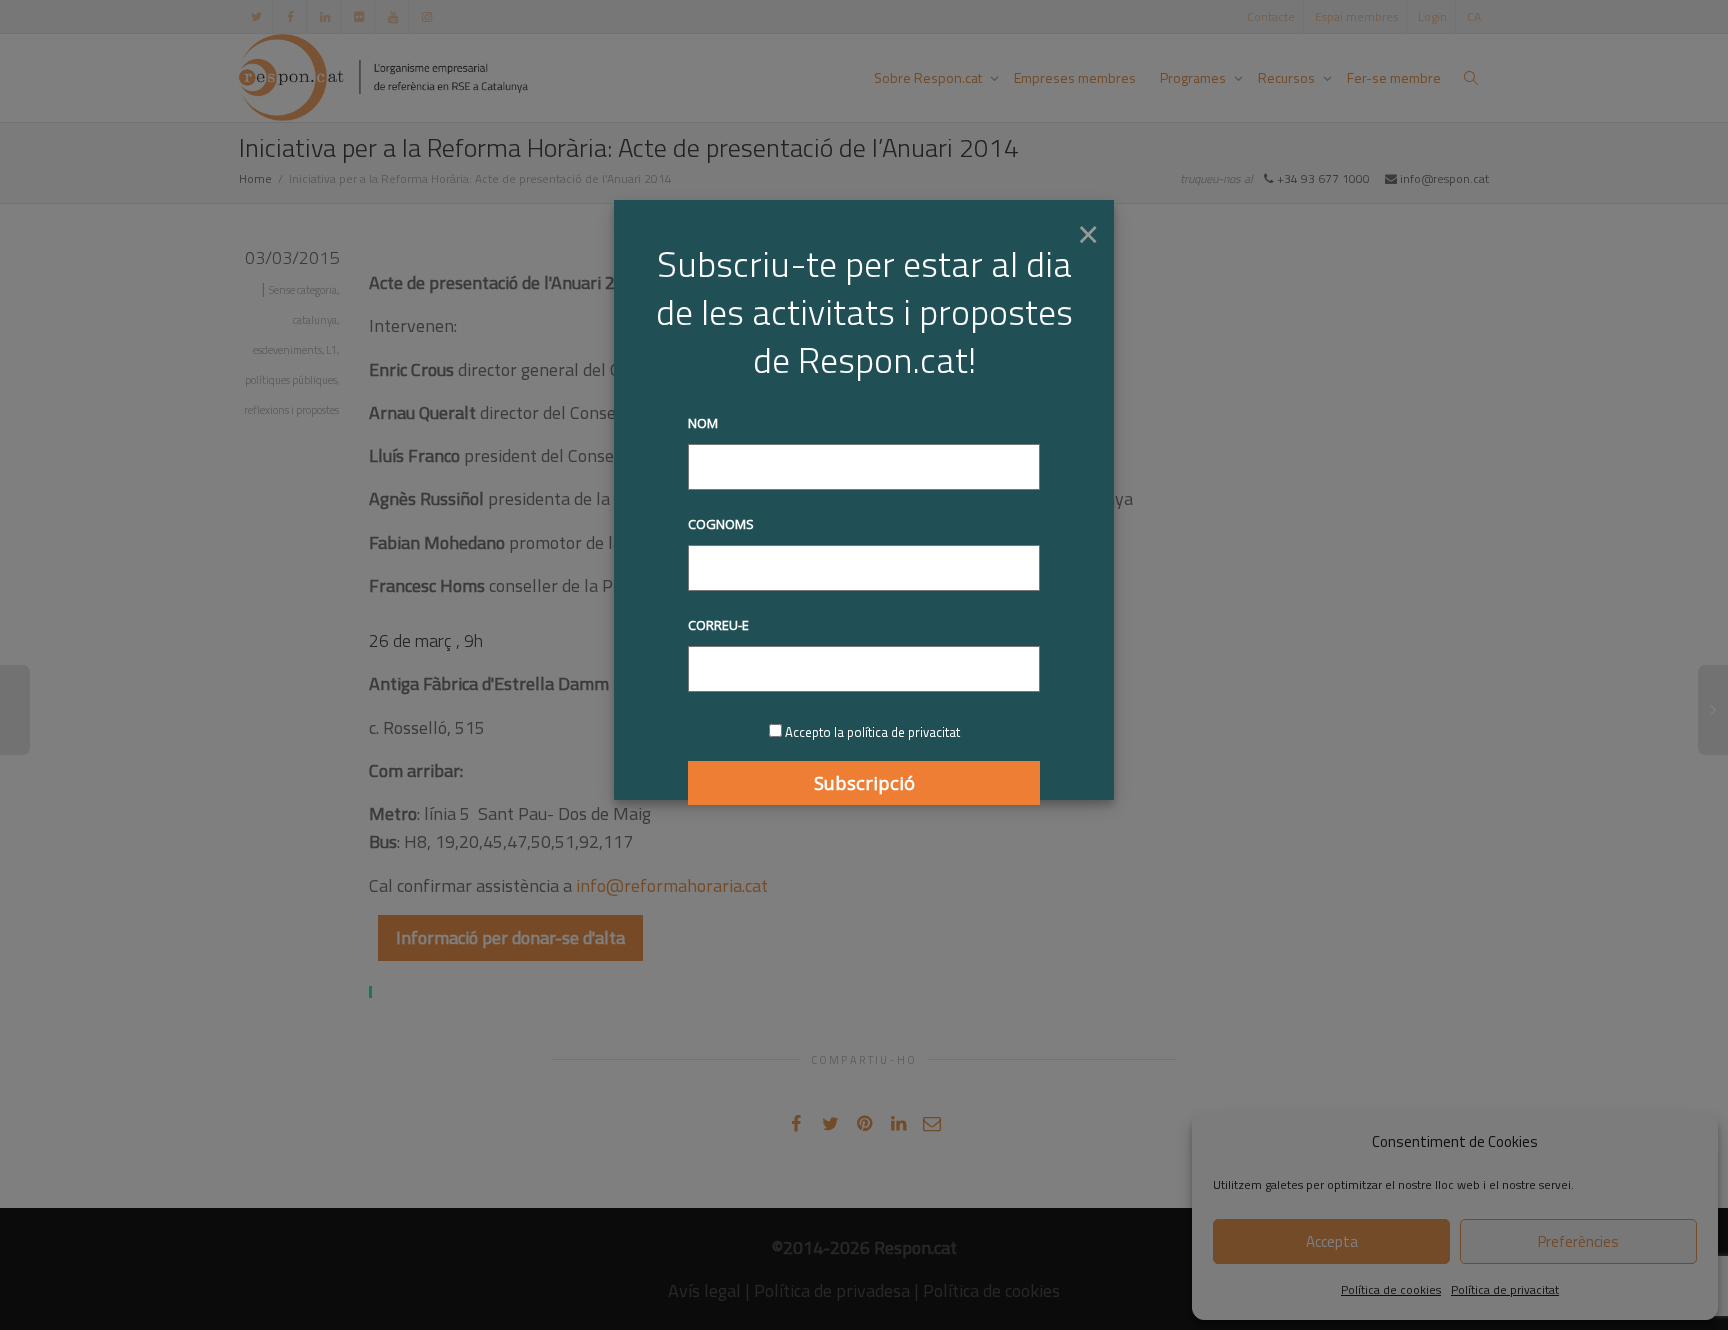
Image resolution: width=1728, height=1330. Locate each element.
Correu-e (718, 625)
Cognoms (721, 524)
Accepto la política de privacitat (872, 732)
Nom (703, 423)
